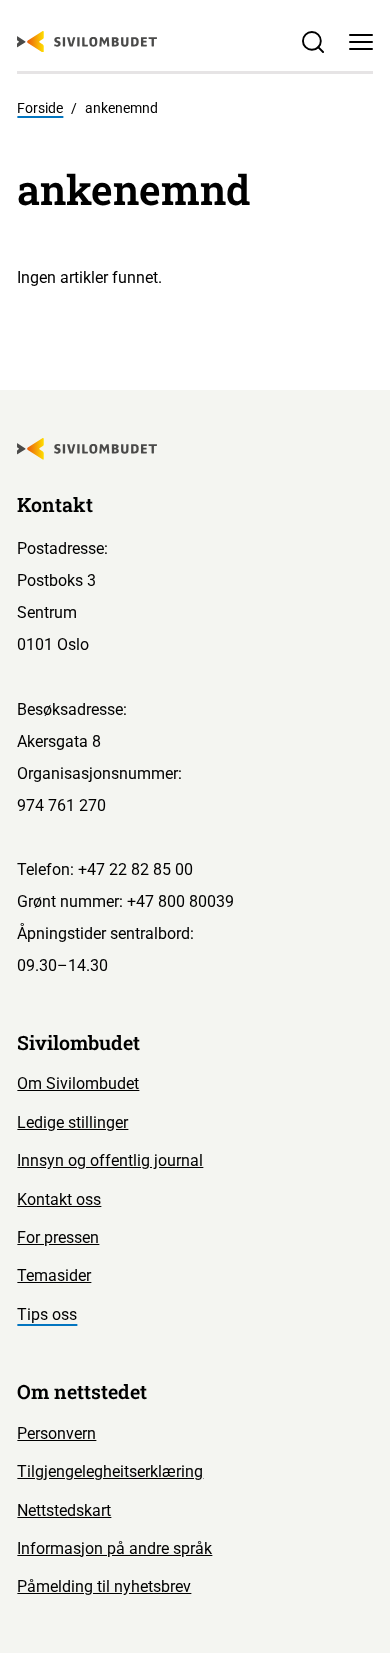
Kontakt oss (59, 1199)
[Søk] (313, 41)
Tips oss (47, 1314)
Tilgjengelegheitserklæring (110, 1471)
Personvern (56, 1433)
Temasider (54, 1275)
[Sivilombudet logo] (87, 42)
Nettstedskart (64, 1510)
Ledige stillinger (72, 1122)
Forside (40, 108)
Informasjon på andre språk (114, 1548)
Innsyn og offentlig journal (110, 1160)
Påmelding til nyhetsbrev (104, 1586)
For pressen (58, 1237)
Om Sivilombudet (78, 1083)
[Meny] (361, 41)
